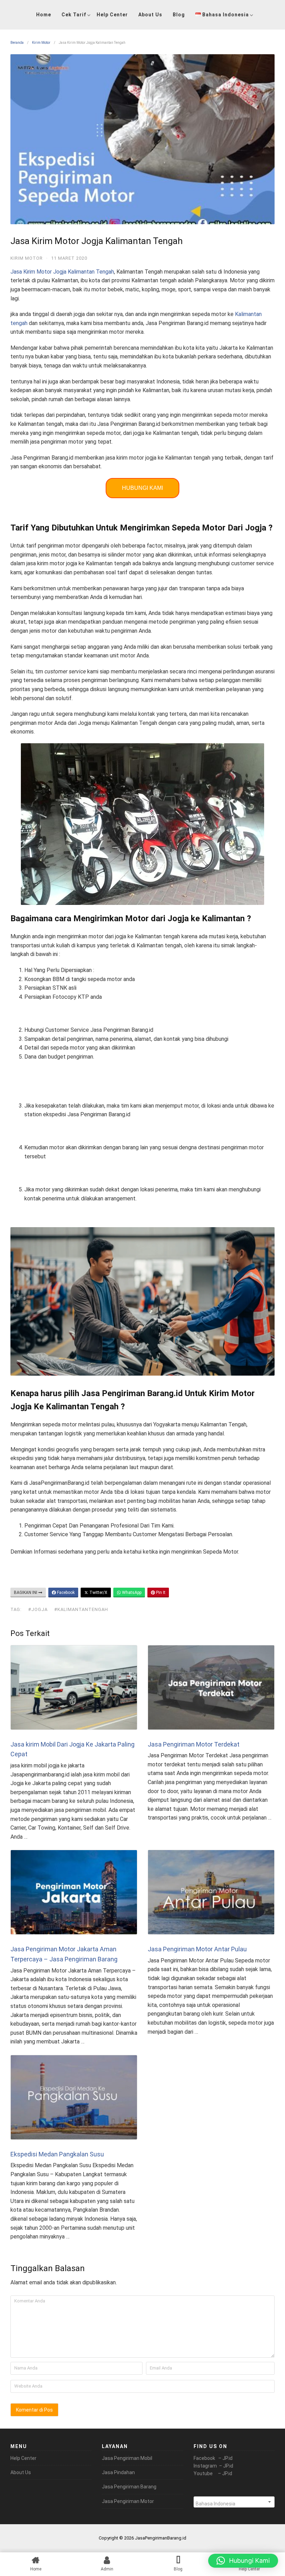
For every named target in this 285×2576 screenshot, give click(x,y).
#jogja (38, 1609)
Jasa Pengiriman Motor (128, 2501)
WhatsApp (131, 1593)
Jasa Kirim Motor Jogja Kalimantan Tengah (62, 272)
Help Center (112, 15)
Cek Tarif (74, 15)
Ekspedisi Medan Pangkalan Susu (57, 2154)
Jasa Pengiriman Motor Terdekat (194, 1744)
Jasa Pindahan (118, 2472)
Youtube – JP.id (213, 2473)
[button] (243, 2561)
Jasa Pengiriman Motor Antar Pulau (197, 1949)
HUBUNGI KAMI (142, 488)
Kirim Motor (41, 43)
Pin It (160, 1593)
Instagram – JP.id (213, 2466)
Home (44, 15)
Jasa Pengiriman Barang (129, 2487)
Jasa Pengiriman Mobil (127, 2458)
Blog (179, 15)
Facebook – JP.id (213, 2458)
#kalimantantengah (81, 1609)
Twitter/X (98, 1593)
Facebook (65, 1593)
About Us (150, 15)
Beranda (17, 43)
